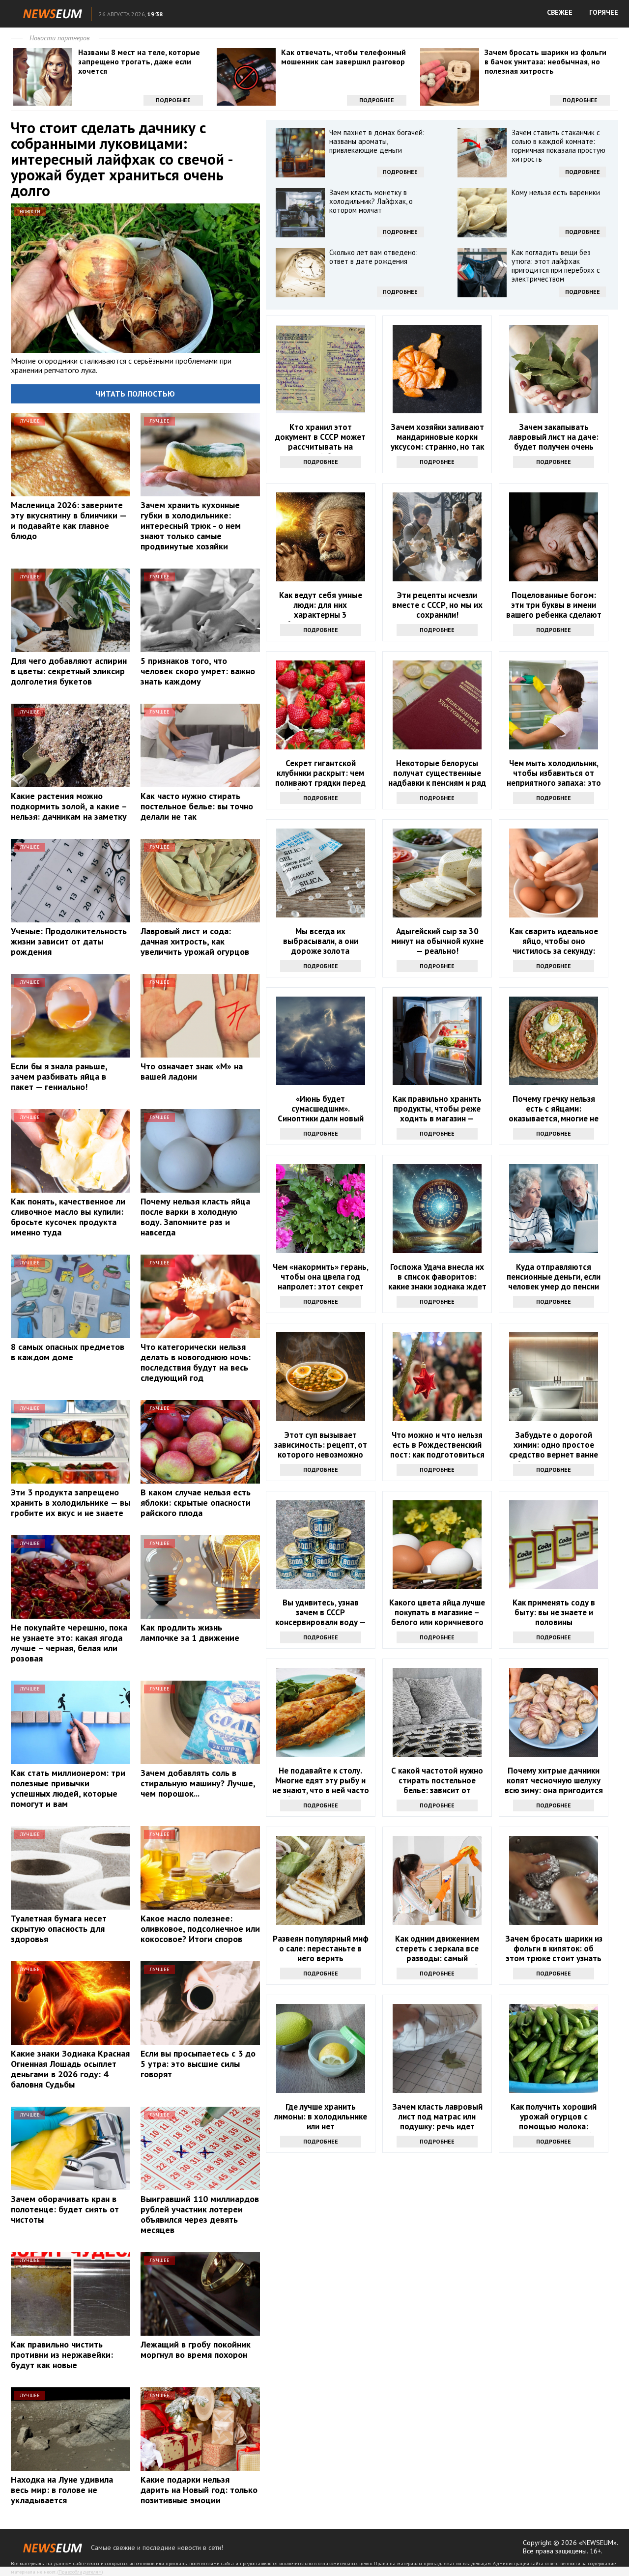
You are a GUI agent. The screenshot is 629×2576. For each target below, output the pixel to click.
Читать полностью (135, 394)
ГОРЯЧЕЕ (604, 12)
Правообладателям (80, 2572)
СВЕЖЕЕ (560, 12)
